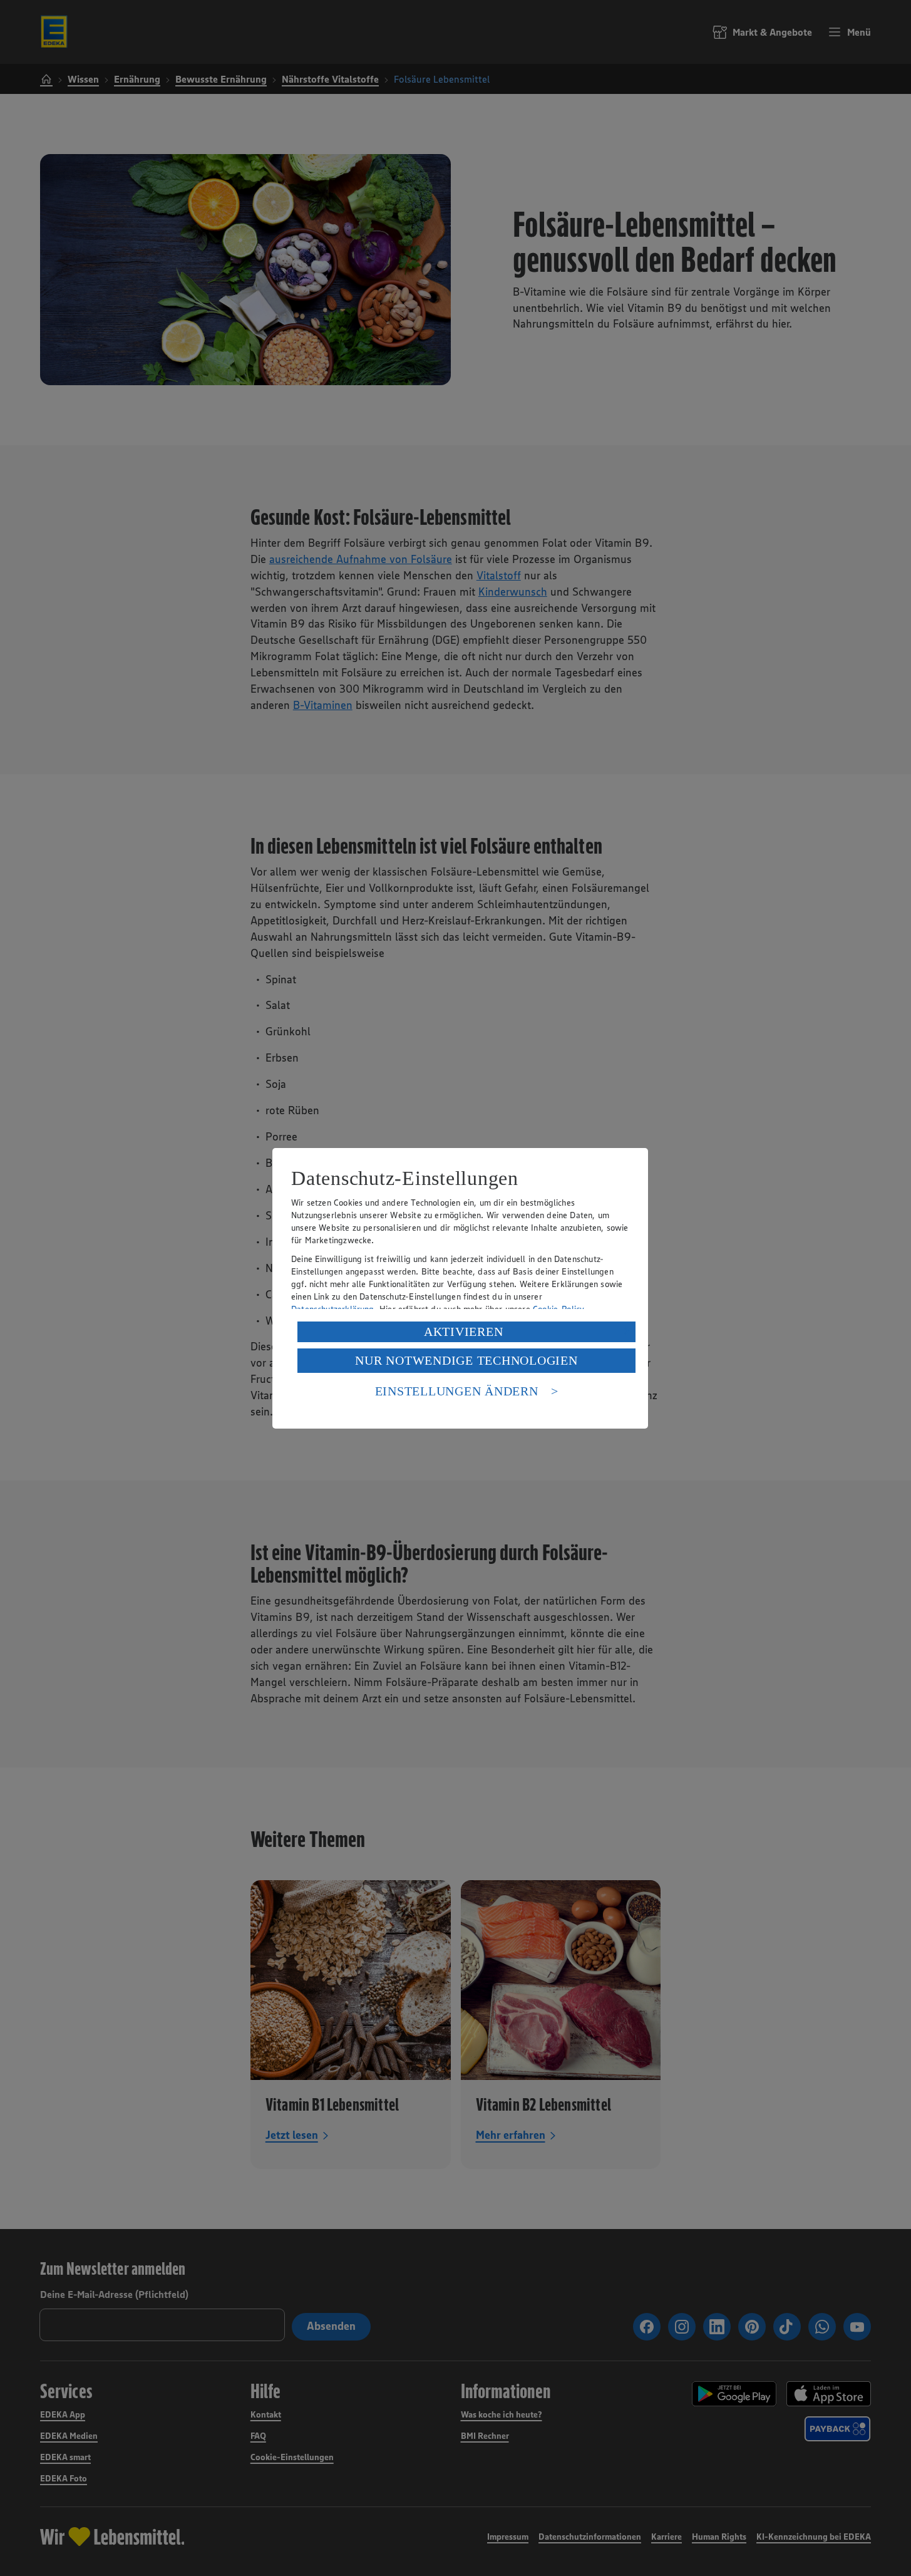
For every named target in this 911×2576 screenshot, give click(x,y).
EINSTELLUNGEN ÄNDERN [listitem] (457, 1391)
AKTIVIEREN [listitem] (464, 1332)
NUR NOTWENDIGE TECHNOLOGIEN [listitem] (466, 1360)
